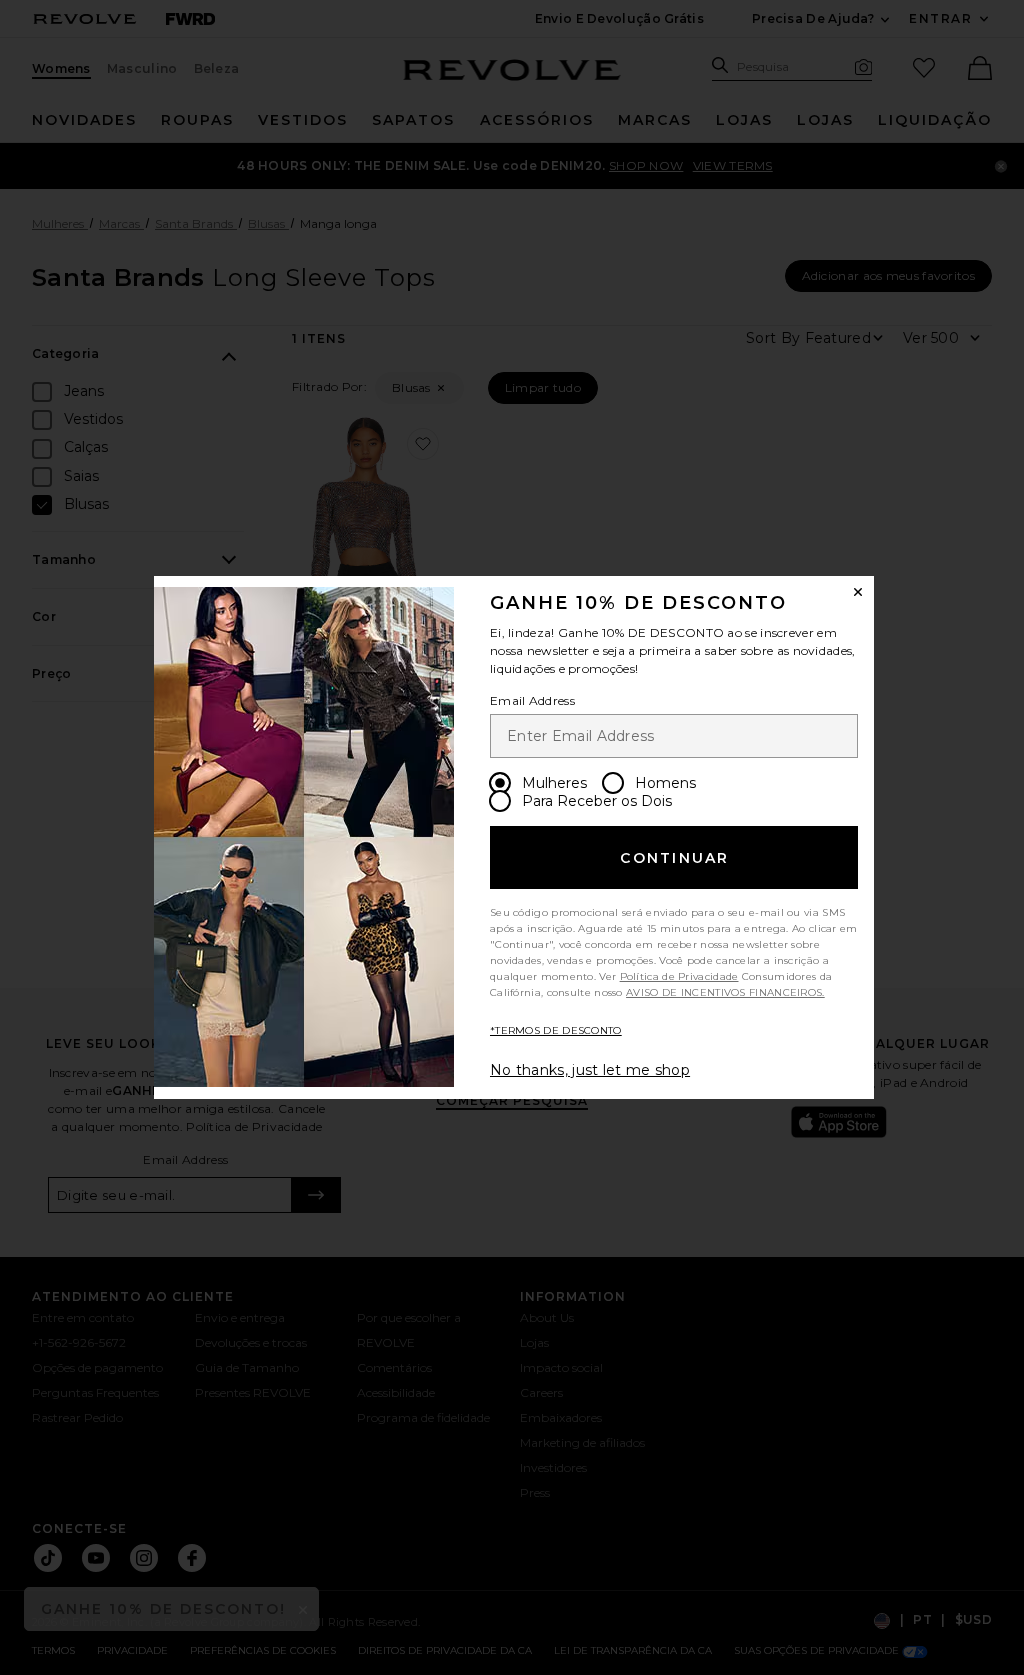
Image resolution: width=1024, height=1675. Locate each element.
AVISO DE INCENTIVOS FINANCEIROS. (725, 992)
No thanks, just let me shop (590, 1070)
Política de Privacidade (679, 976)
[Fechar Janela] (858, 592)
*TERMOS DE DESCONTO (556, 1030)
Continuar (674, 858)
